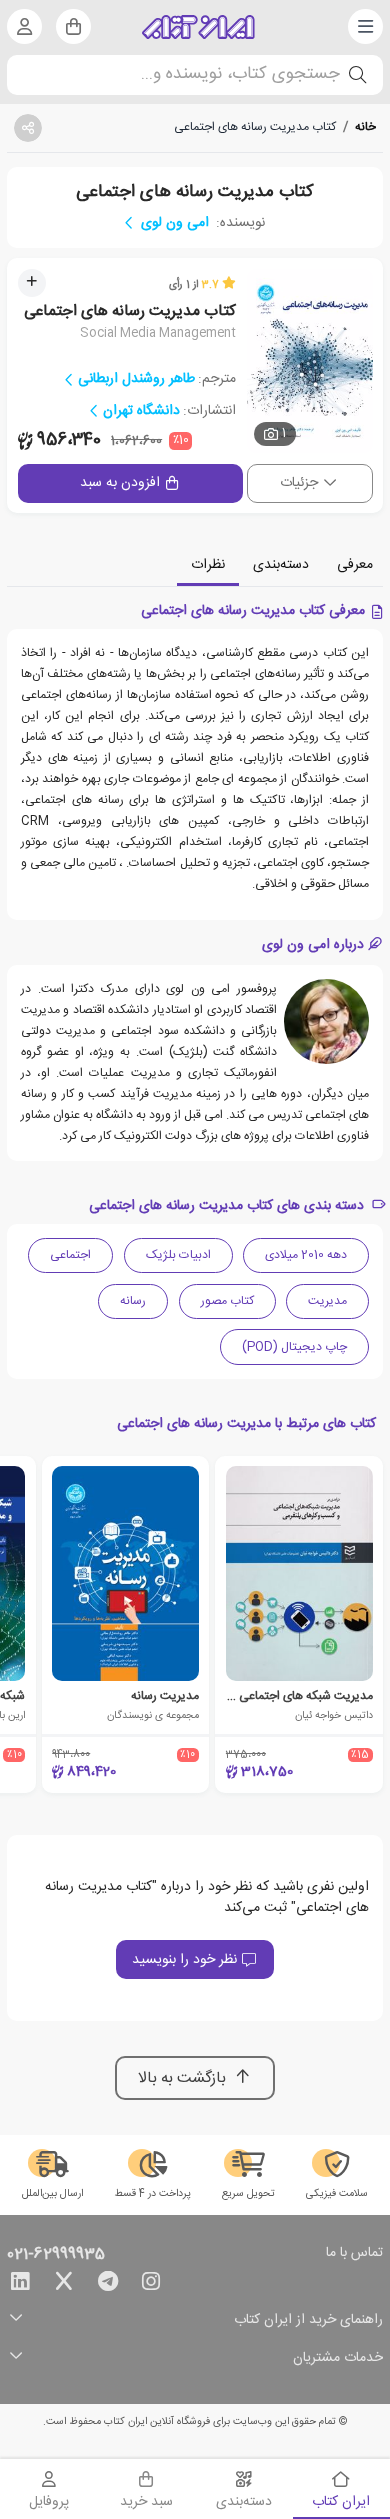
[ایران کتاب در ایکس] (64, 2285)
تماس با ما (354, 2254)
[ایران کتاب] (198, 27)
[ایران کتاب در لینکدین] (20, 2285)
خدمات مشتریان (338, 2358)
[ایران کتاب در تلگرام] (108, 2285)
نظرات (208, 565)
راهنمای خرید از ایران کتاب (308, 2320)
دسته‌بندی (281, 565)
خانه (365, 127)
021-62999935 (56, 2255)
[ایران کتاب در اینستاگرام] (151, 2285)
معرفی (355, 565)
